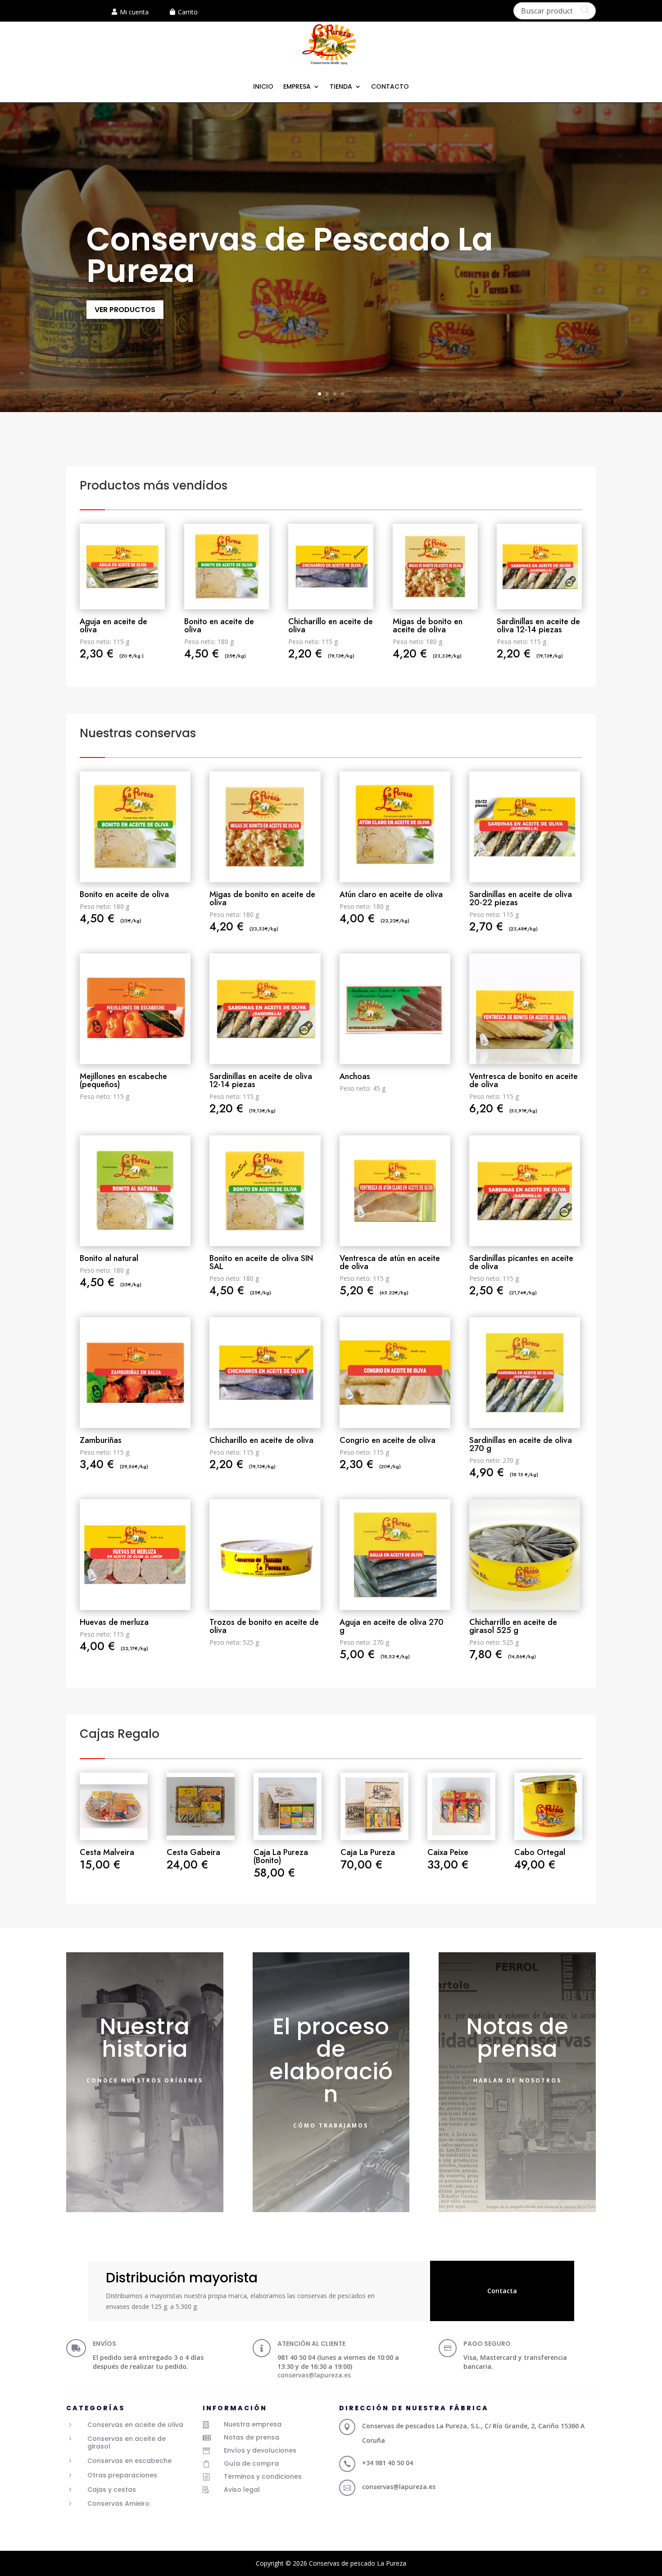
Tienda (341, 87)
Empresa (297, 87)
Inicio (263, 87)
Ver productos (125, 310)
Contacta (502, 2291)
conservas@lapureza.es (314, 2375)
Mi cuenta (134, 12)
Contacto (390, 87)
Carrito (188, 12)
